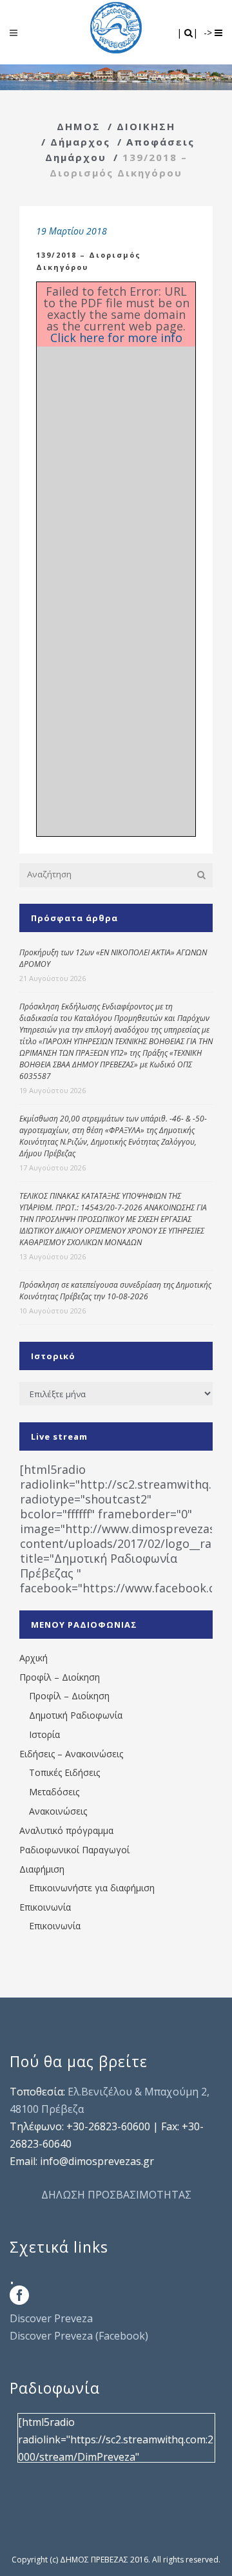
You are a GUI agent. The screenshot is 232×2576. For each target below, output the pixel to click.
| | (188, 33)
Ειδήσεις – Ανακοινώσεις (71, 1754)
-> (209, 33)
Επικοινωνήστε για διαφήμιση (92, 1888)
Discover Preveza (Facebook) (79, 2336)
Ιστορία (44, 1734)
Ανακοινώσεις (58, 1811)
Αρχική (34, 1658)
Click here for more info (116, 338)
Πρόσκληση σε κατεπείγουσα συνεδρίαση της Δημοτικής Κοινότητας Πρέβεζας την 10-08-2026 (115, 1291)
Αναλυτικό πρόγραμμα (66, 1830)
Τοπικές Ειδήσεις (64, 1772)
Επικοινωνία (45, 1907)
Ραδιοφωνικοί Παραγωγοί (74, 1850)
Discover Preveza (51, 2318)
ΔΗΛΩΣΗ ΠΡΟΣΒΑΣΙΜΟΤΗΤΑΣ (116, 2195)
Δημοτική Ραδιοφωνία (76, 1715)
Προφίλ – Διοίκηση (60, 1677)
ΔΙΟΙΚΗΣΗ (146, 126)
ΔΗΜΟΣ (79, 126)
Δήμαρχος (80, 142)
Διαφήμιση (42, 1869)
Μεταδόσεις (54, 1792)
